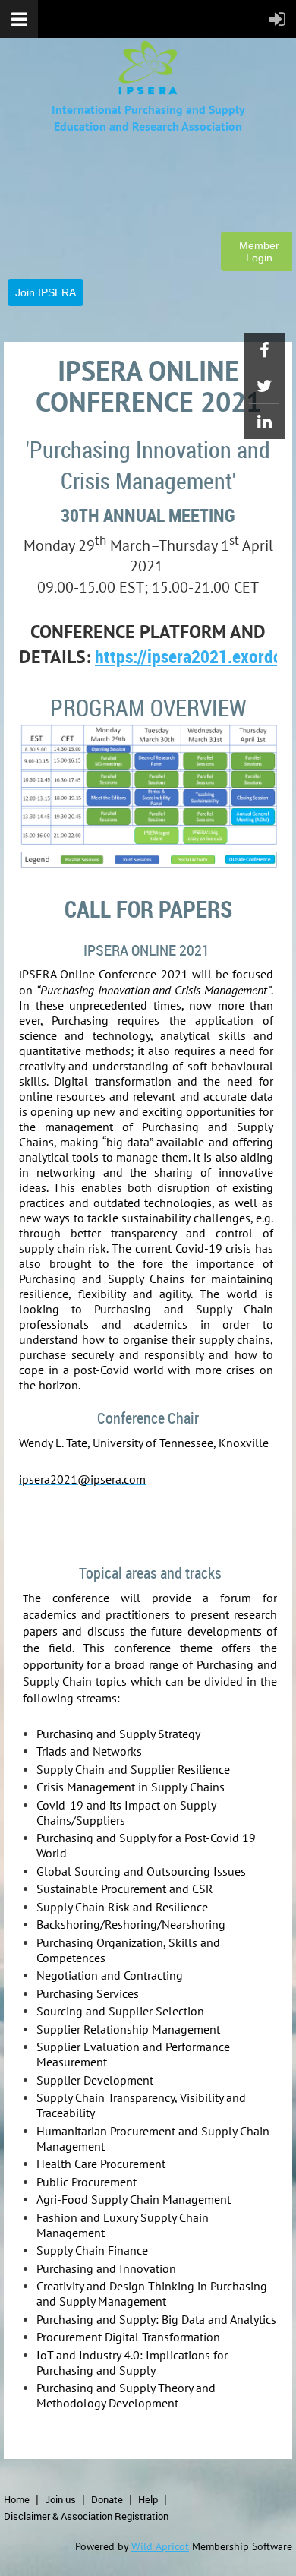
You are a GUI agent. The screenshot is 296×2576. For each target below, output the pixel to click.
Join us (60, 2499)
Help (148, 2499)
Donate (107, 2499)
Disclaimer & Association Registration (86, 2516)
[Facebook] (264, 350)
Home (17, 2499)
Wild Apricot (160, 2546)
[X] (264, 386)
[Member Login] (83, 250)
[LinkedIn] (264, 422)
